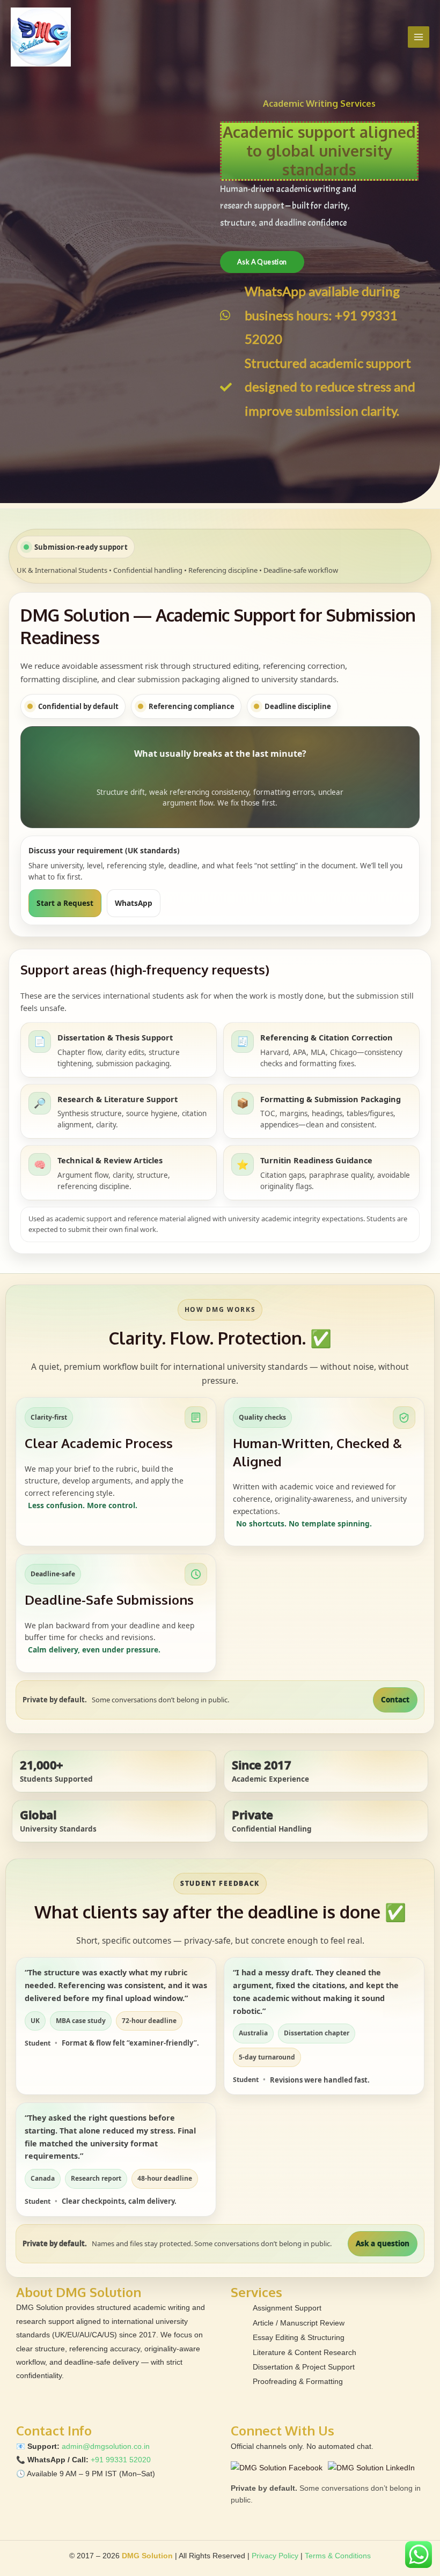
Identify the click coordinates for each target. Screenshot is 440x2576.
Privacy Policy (275, 2556)
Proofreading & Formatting (298, 2382)
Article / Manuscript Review (299, 2323)
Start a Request (65, 903)
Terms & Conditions (338, 2556)
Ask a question (383, 2243)
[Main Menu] (419, 37)
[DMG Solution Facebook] (277, 2468)
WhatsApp (134, 903)
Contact (395, 1700)
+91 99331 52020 (121, 2460)
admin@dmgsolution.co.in (106, 2446)
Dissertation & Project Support (304, 2367)
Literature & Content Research (305, 2353)
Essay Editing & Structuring (299, 2338)
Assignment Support (287, 2308)
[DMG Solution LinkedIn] (371, 2468)
